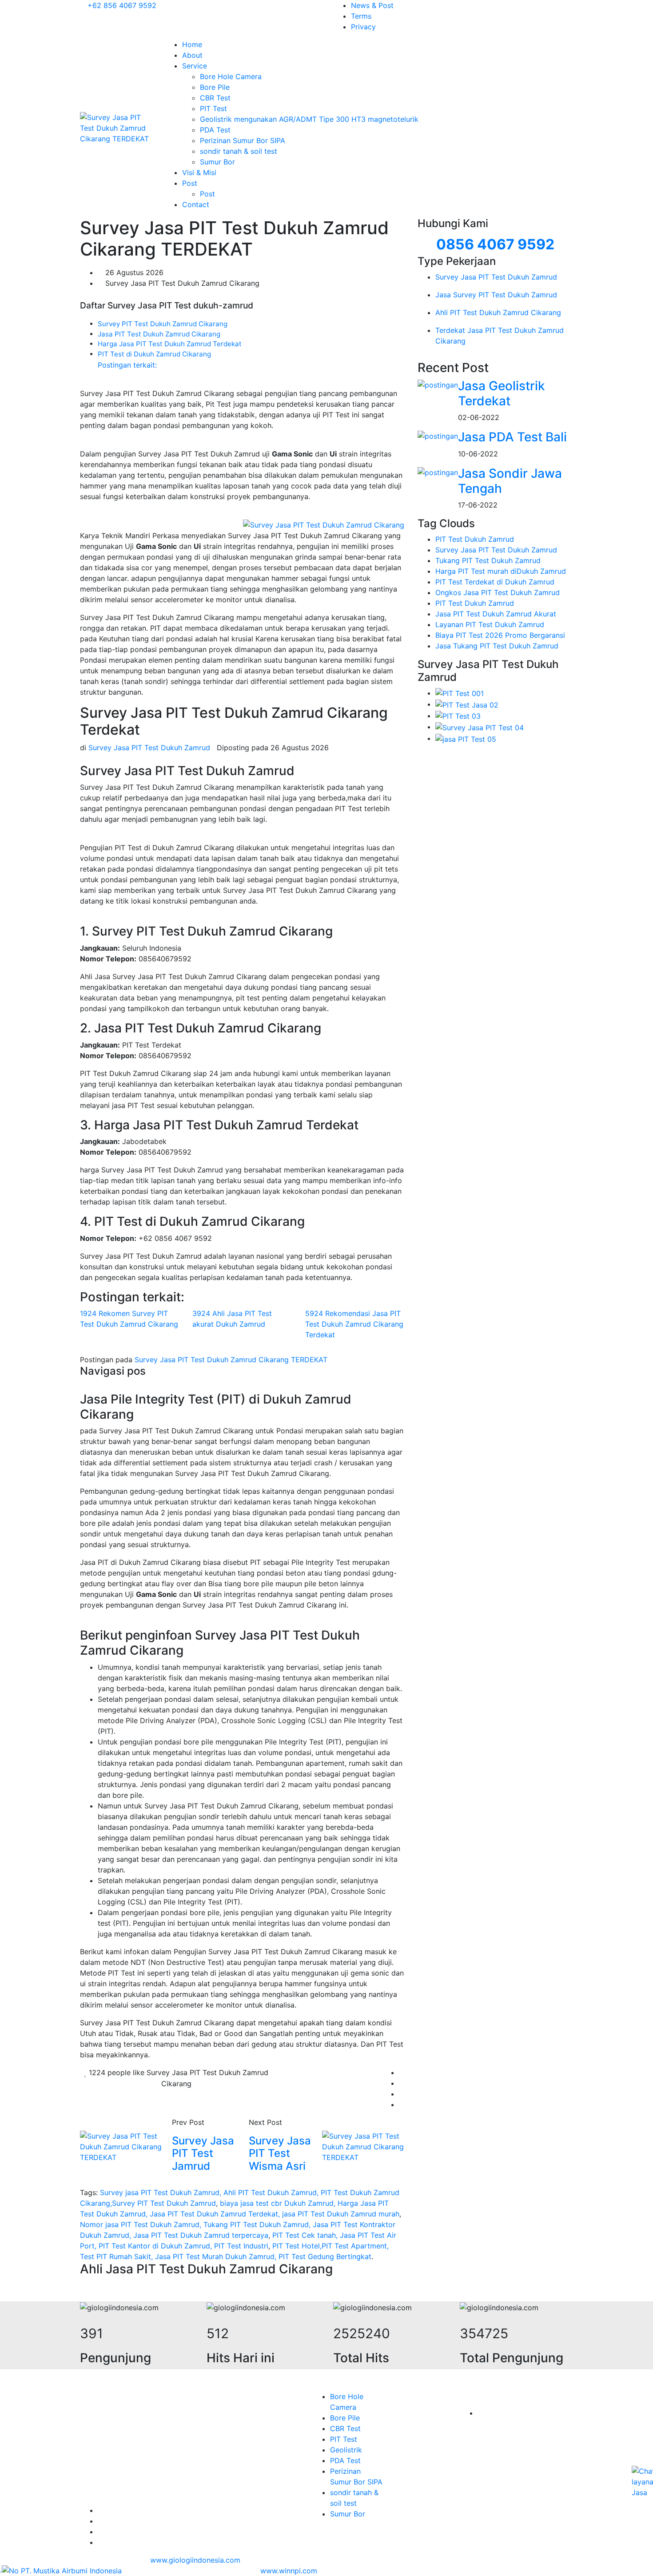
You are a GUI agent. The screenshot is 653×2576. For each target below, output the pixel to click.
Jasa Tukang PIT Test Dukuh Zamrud (497, 646)
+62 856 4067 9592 (121, 5)
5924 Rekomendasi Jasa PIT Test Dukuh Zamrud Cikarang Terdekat (354, 1324)
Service (196, 66)
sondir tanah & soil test (239, 151)
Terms (361, 16)
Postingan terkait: (127, 365)
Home (192, 44)
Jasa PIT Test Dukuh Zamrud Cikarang (159, 334)
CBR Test (215, 98)
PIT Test (213, 108)
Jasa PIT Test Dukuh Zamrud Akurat (496, 614)
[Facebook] (402, 2072)
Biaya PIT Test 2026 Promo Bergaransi (500, 635)
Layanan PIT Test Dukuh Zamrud (490, 624)
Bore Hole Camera (231, 76)
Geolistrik (346, 2450)
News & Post (372, 5)
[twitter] (402, 2083)
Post (191, 183)
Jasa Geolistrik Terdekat (502, 393)
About (192, 55)
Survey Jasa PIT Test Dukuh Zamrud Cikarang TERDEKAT (231, 1360)
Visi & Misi (199, 172)
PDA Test (215, 130)
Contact (196, 204)
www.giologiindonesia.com (195, 2560)
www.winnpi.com (289, 2571)
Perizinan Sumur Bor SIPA (243, 140)
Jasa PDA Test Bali (512, 437)
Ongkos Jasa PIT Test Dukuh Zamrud (498, 592)
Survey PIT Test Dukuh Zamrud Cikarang (163, 324)
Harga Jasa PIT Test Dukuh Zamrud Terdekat (170, 344)
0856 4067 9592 (495, 244)
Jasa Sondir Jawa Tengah (510, 481)
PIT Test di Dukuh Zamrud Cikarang (154, 354)
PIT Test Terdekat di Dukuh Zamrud (495, 582)
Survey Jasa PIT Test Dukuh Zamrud (496, 550)
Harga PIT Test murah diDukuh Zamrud (501, 571)
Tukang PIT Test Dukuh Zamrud (488, 560)
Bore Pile (215, 87)
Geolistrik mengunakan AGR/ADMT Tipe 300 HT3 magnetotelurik (309, 119)
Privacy (363, 27)
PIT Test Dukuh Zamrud (475, 539)
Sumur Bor (217, 162)
